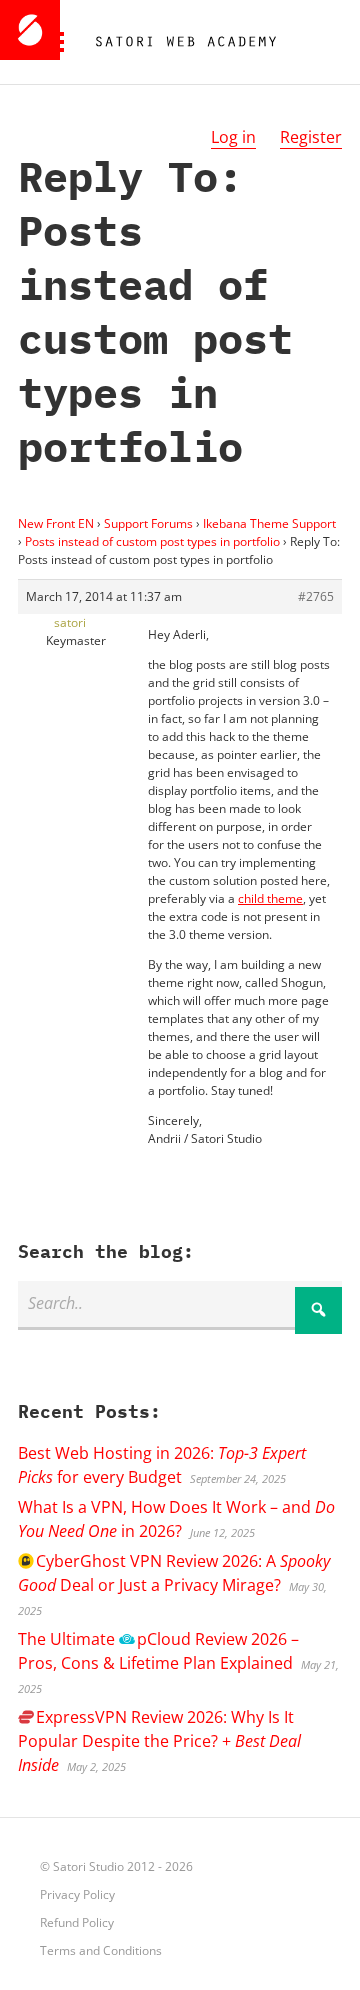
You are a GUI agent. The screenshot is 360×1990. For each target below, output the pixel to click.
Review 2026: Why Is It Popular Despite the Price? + (159, 1741)
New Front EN (56, 523)
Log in (233, 137)
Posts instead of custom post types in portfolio (152, 541)
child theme (270, 898)
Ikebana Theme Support (269, 523)
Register (311, 137)
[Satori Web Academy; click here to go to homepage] (178, 42)
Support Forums (148, 523)
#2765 (316, 596)
